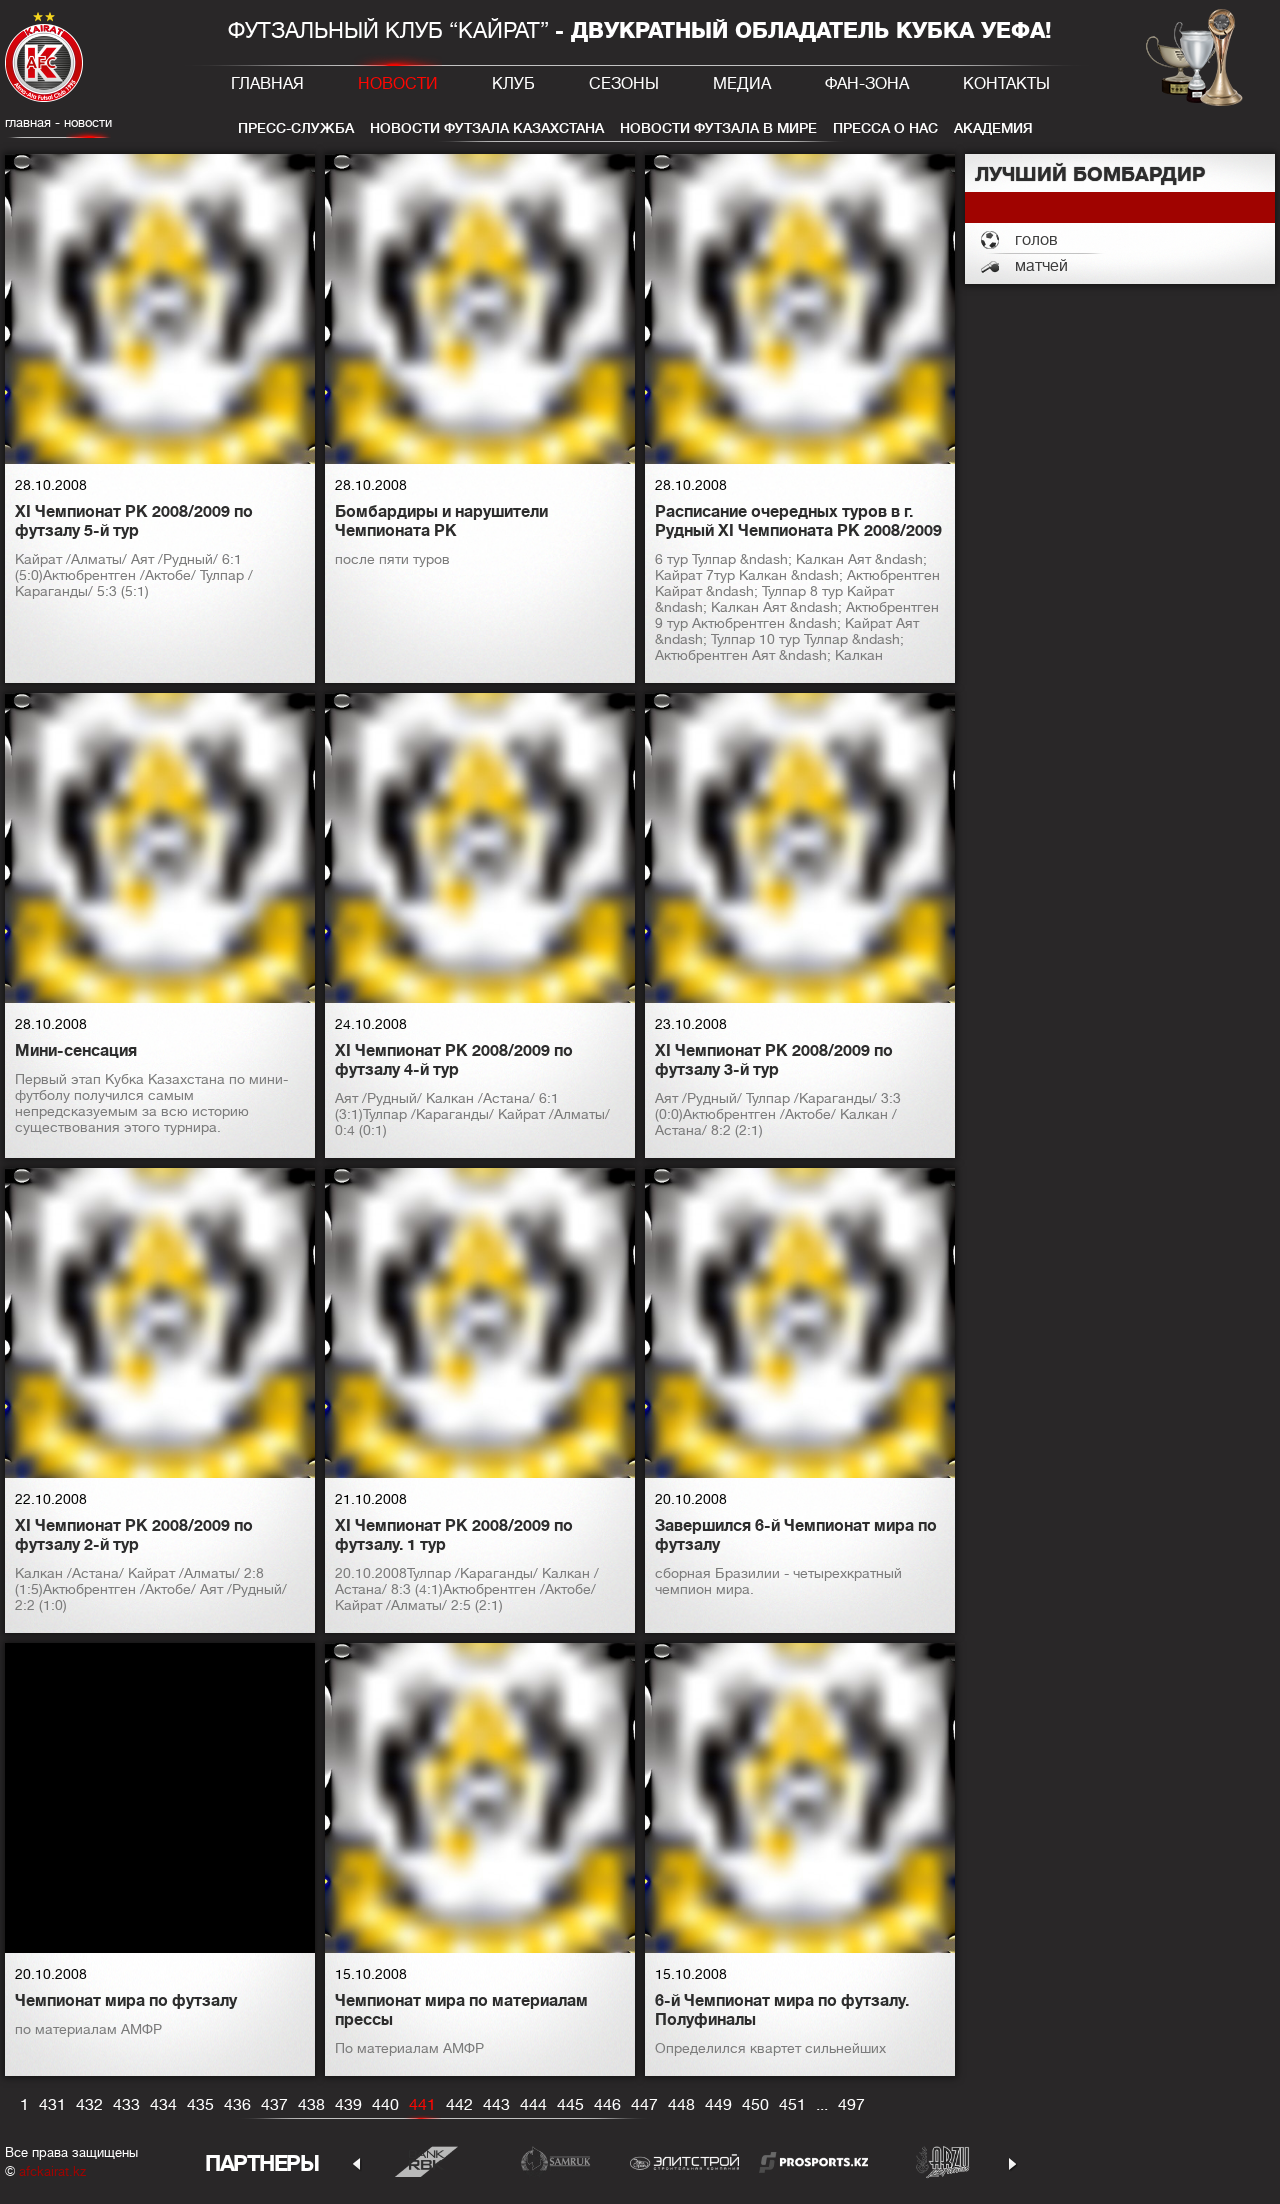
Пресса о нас (885, 128)
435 (200, 2105)
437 (274, 2105)
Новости (398, 84)
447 (644, 2105)
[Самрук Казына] (555, 2161)
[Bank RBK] (426, 2161)
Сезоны (624, 84)
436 (237, 2105)
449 (718, 2105)
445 (570, 2105)
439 (348, 2105)
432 (89, 2105)
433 (126, 2105)
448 (681, 2105)
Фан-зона (867, 84)
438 (311, 2105)
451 (792, 2105)
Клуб (513, 84)
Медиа (742, 84)
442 (459, 2105)
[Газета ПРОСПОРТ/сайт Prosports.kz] (813, 2161)
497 (851, 2105)
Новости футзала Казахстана (487, 128)
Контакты (1006, 84)
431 (52, 2105)
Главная (267, 84)
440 (385, 2105)
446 (607, 2105)
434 (163, 2105)
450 (755, 2105)
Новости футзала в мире (718, 128)
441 (422, 2105)
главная (28, 122)
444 (533, 2105)
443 (496, 2105)
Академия (993, 128)
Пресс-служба (296, 128)
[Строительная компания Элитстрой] (684, 2161)
